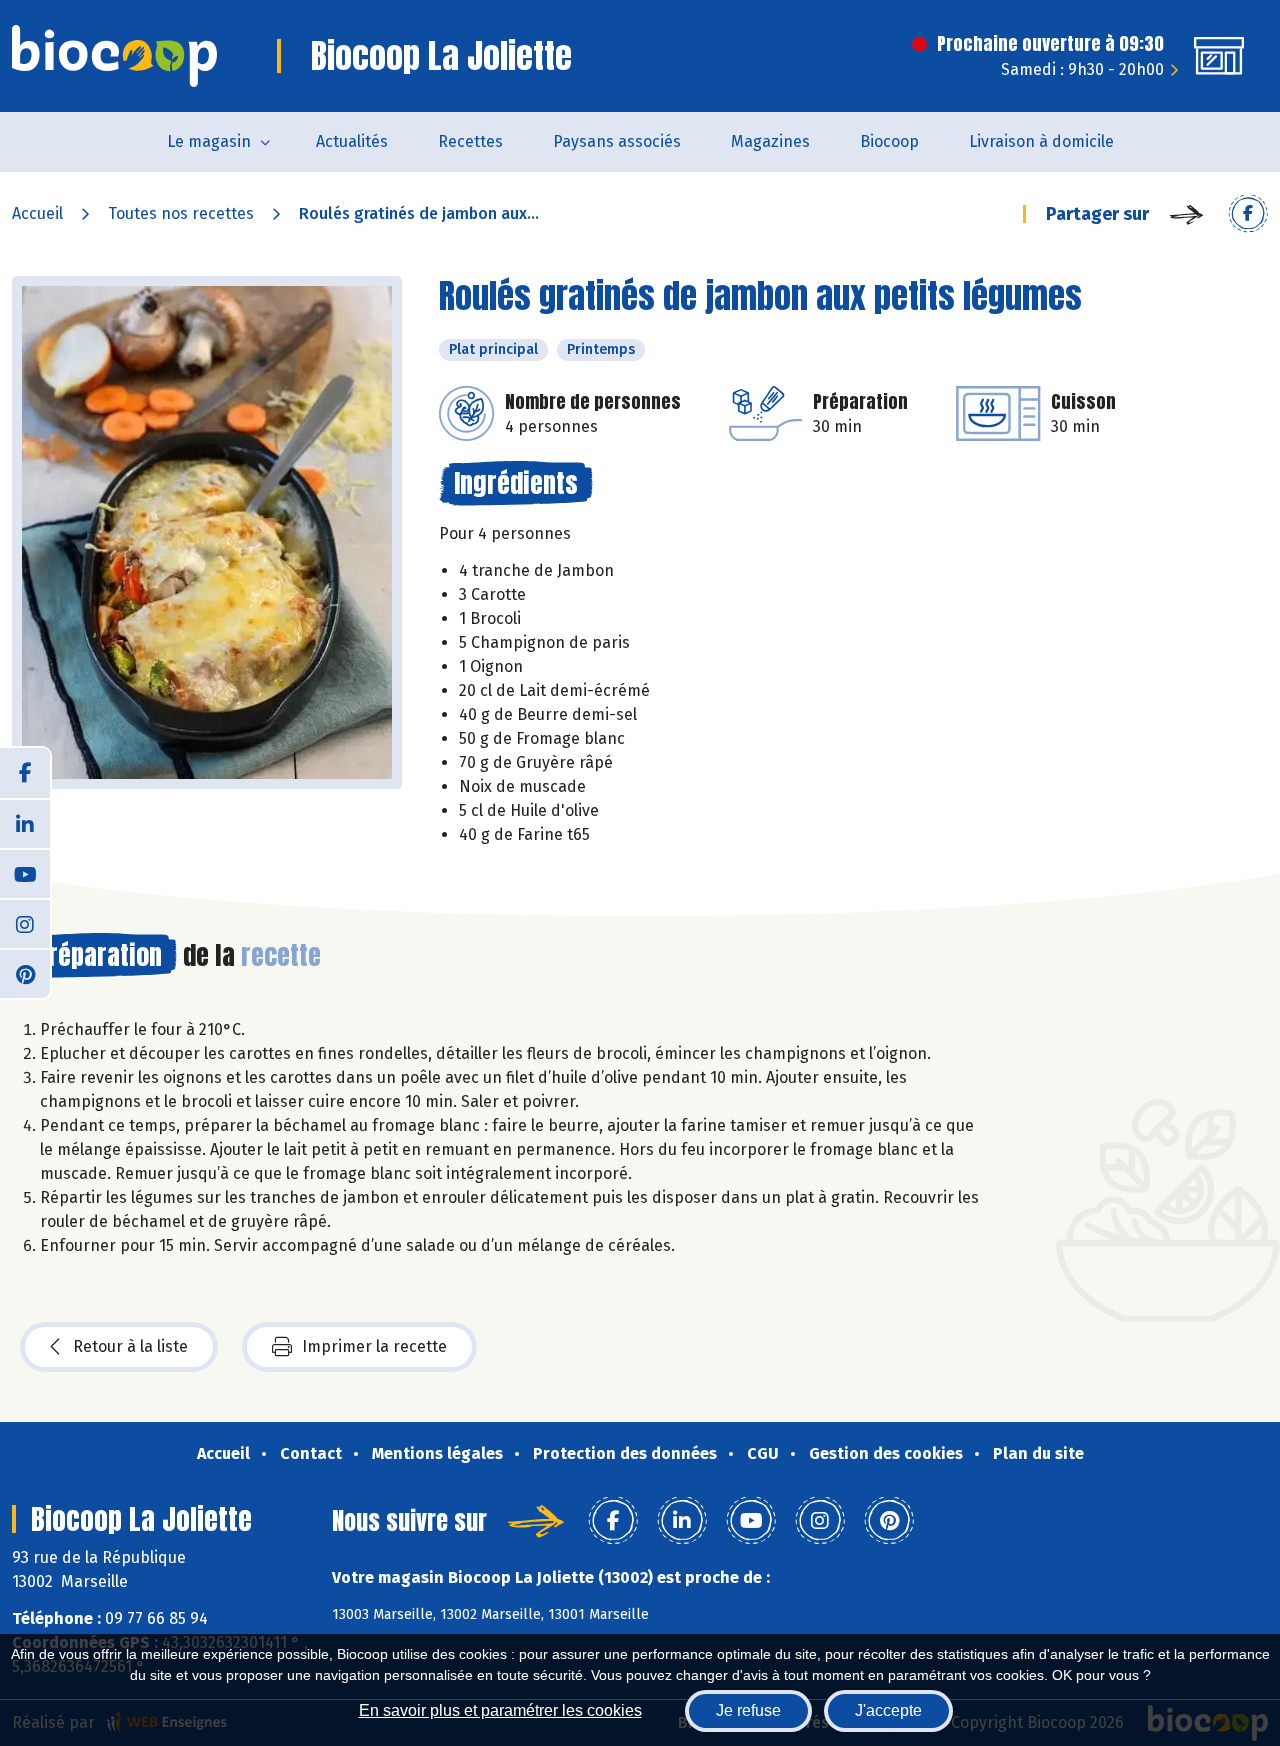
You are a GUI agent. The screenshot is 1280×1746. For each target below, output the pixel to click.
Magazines (770, 141)
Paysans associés (617, 141)
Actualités (352, 141)
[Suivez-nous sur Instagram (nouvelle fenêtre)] (25, 923)
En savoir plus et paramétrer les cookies (500, 1710)
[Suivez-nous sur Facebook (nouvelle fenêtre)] (25, 773)
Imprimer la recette (374, 1346)
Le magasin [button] (209, 141)
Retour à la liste (130, 1346)
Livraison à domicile (1041, 141)
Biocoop (889, 141)
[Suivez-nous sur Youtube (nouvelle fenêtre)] (25, 873)
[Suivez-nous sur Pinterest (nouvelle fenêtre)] (25, 973)
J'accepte (888, 1710)
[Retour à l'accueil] (114, 56)
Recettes (470, 141)
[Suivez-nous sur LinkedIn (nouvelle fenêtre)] (25, 823)
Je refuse (748, 1710)
